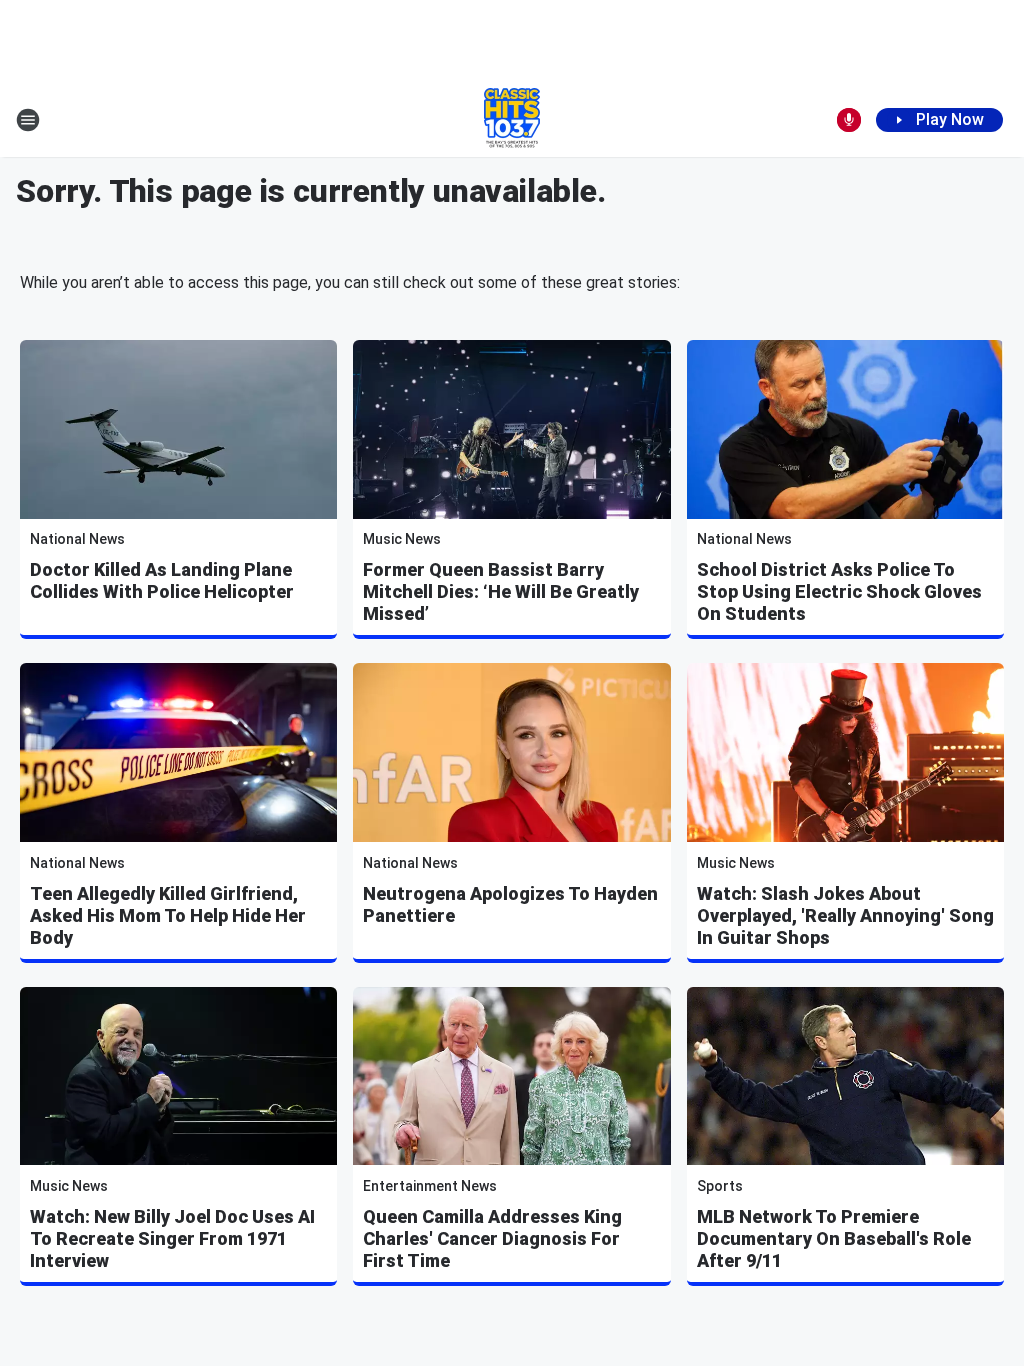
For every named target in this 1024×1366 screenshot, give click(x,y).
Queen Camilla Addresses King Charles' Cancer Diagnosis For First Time (492, 1238)
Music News (402, 539)
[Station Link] (512, 120)
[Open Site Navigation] (28, 120)
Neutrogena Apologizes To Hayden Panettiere (510, 904)
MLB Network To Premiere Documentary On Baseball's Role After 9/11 (834, 1238)
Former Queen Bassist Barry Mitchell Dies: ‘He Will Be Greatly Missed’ (501, 591)
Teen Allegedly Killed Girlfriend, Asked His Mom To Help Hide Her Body (168, 915)
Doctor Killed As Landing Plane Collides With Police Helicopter (162, 580)
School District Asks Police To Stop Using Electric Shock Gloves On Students (839, 591)
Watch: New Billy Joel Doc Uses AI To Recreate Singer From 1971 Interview (172, 1238)
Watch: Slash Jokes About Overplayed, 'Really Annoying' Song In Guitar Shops (845, 915)
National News (77, 539)
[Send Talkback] (849, 120)
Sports (720, 1186)
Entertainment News (430, 1186)
